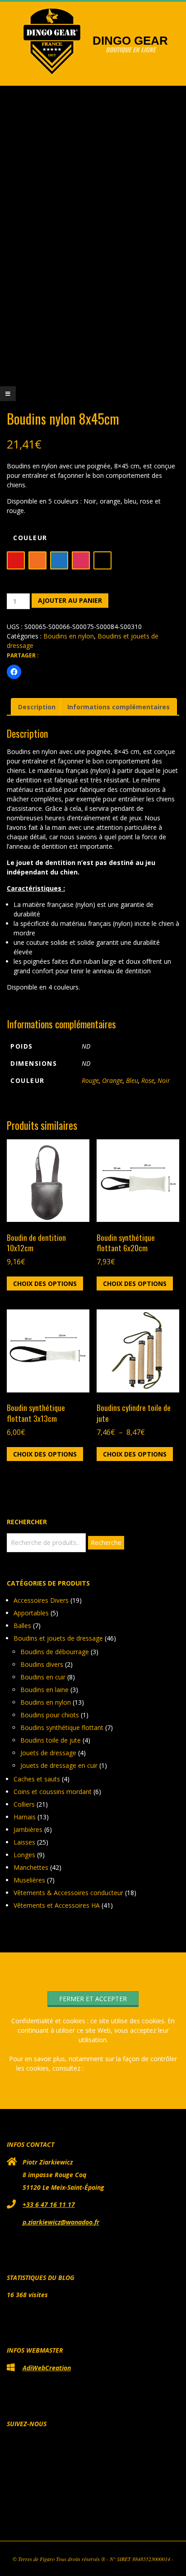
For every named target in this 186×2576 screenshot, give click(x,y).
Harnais (25, 1817)
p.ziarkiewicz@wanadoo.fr (61, 2222)
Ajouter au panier (70, 600)
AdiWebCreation (47, 2368)
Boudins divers (42, 1664)
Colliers (24, 1804)
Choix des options (45, 1283)
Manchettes (31, 1867)
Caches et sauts (37, 1779)
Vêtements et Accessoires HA (57, 1905)
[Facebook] (74, 2500)
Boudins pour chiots (50, 1715)
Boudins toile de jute (51, 1740)
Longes (24, 1855)
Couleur (30, 538)
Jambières (28, 1829)
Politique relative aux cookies (128, 2068)
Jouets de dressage (48, 1753)
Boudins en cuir (43, 1677)
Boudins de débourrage (55, 1652)
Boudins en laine (44, 1690)
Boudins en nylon (69, 636)
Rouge (90, 1080)
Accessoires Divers (41, 1600)
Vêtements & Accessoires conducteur (68, 1893)
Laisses (24, 1842)
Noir (164, 1080)
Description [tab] (37, 707)
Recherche (106, 1542)
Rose (148, 1080)
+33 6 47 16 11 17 (49, 2204)
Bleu (132, 1080)
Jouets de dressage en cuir (59, 1765)
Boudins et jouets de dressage (58, 1638)
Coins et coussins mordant (53, 1792)
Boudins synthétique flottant (62, 1727)
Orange (112, 1080)
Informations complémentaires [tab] (119, 707)
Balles (22, 1626)
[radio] (16, 560)
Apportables (31, 1613)
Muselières (29, 1880)
